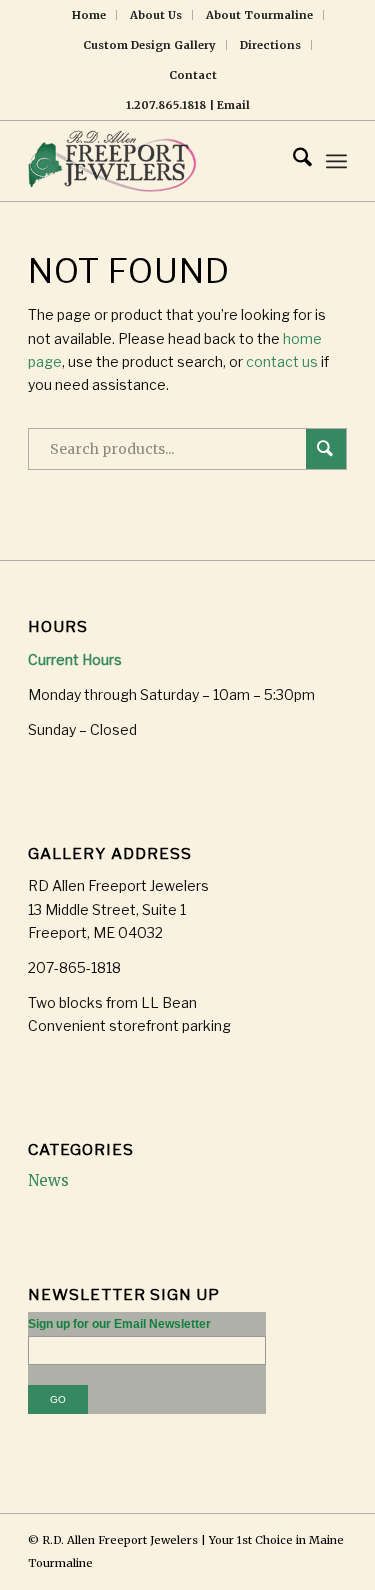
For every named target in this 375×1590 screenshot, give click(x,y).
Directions (270, 45)
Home (89, 15)
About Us (156, 15)
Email (233, 105)
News (48, 1180)
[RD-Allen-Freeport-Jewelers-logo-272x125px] (155, 161)
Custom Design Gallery (149, 45)
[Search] (292, 161)
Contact (193, 75)
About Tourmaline (259, 15)
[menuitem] (89, 15)
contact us (282, 361)
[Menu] (336, 161)
